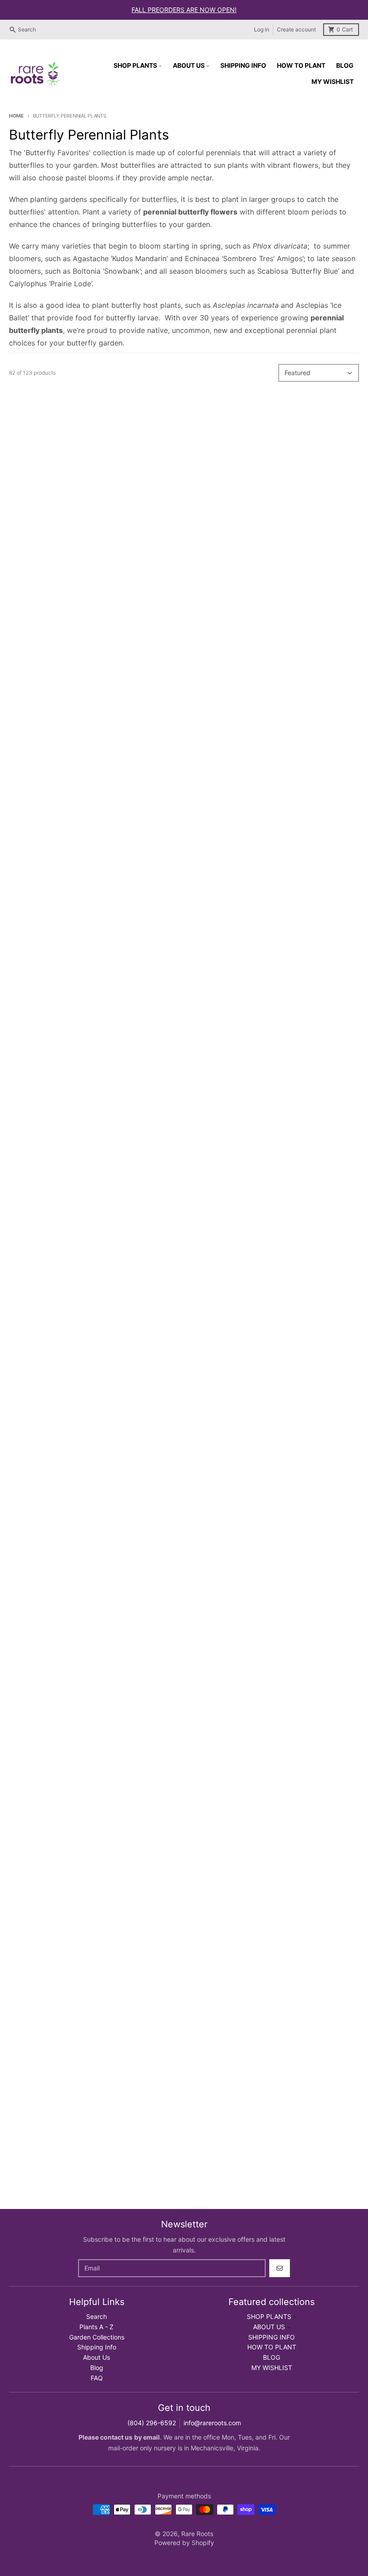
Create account (296, 29)
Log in (262, 29)
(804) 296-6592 (152, 2423)
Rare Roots (197, 2534)
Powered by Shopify (184, 2543)
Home (16, 116)
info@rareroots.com (212, 2423)
